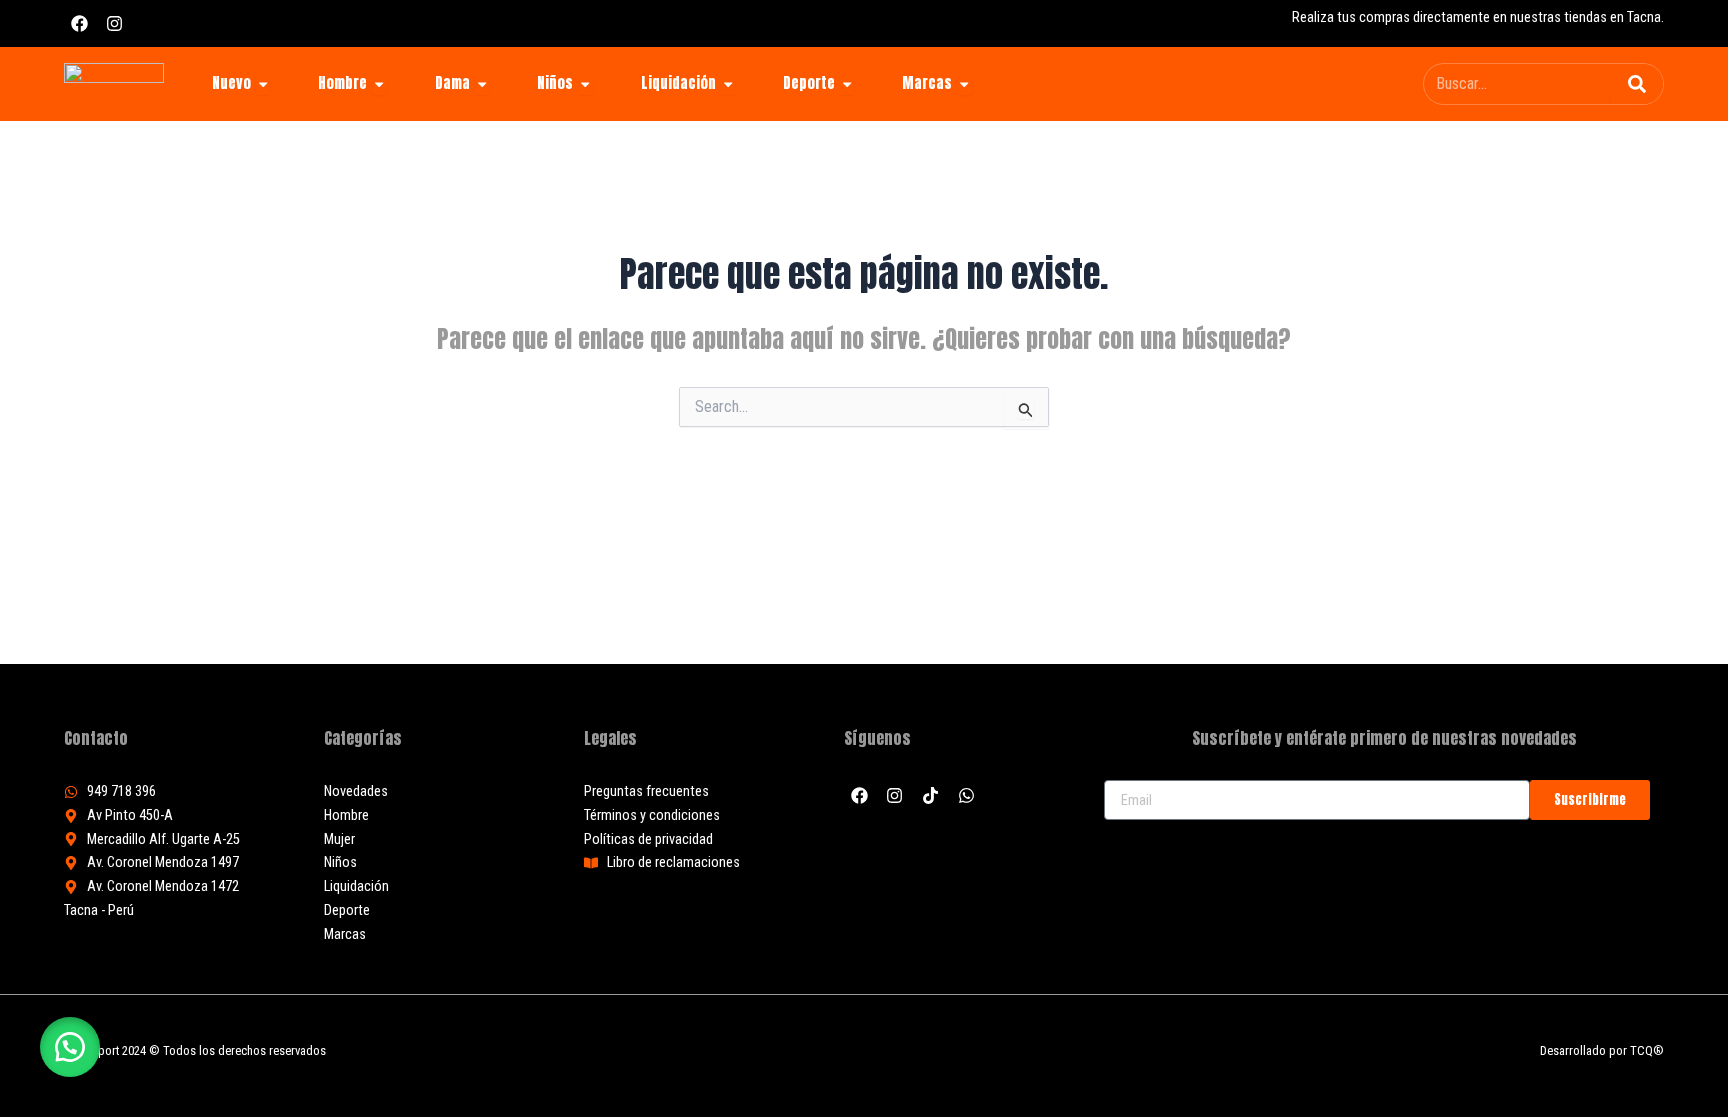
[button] (70, 1047)
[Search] (1637, 84)
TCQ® (1647, 1050)
